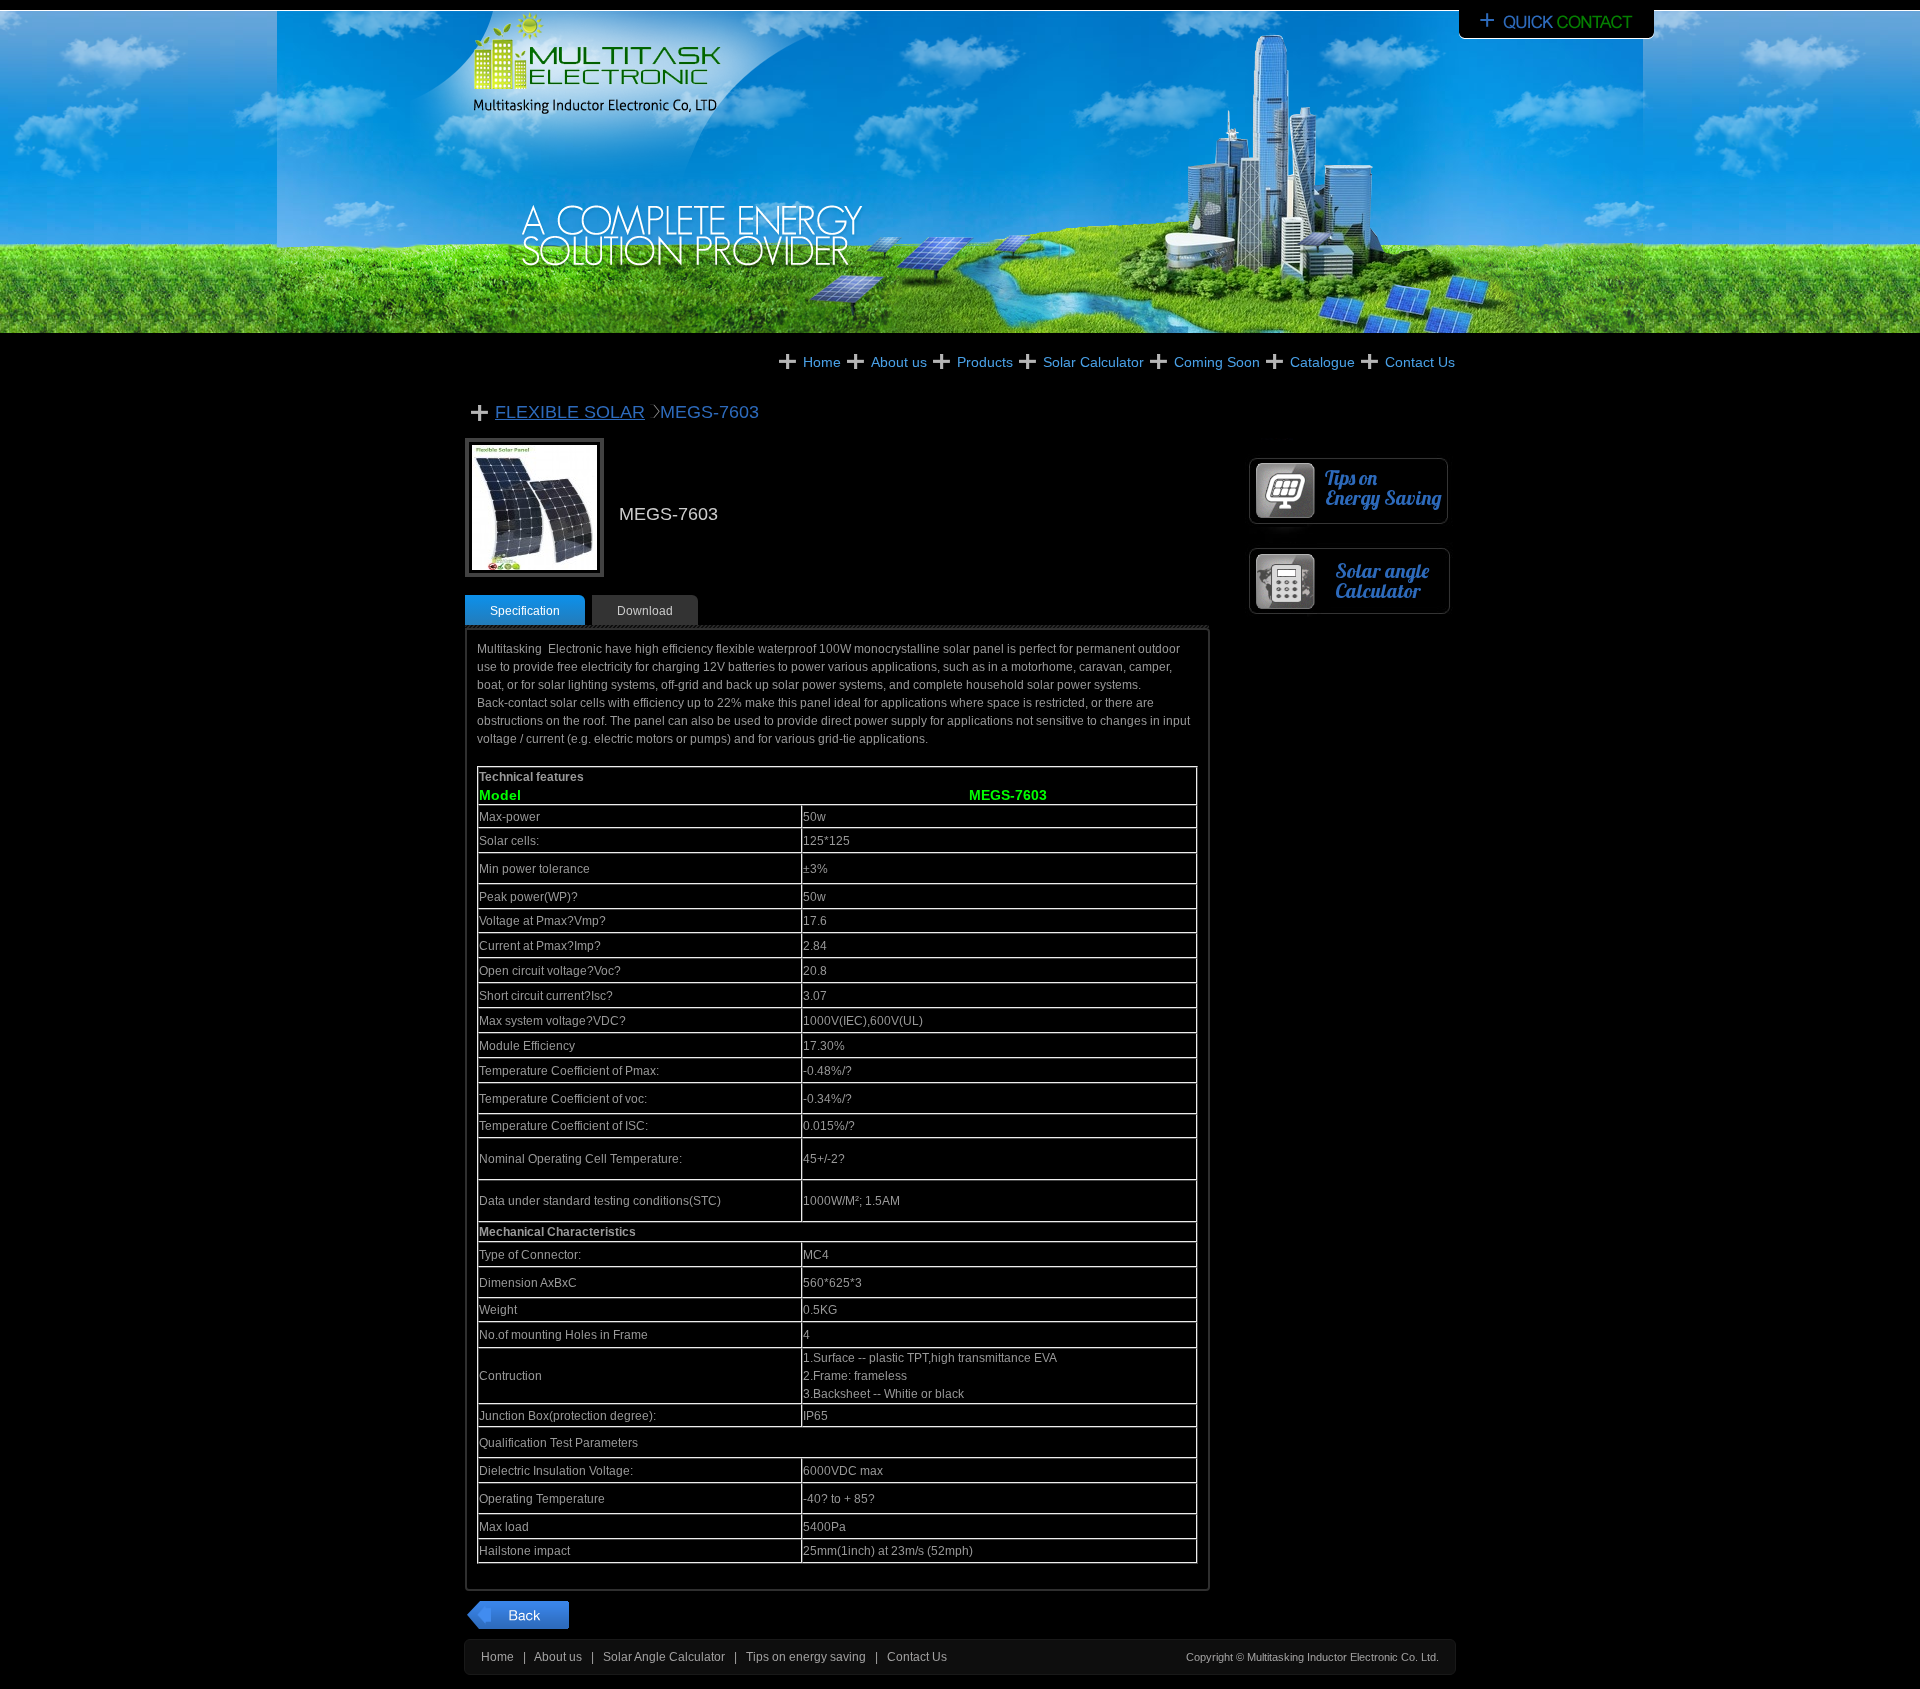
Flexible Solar (570, 412)
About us (899, 362)
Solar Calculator (1093, 362)
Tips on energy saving (806, 1657)
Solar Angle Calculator (664, 1657)
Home (822, 362)
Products (985, 362)
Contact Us (1420, 362)
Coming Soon (1217, 362)
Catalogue (1322, 362)
